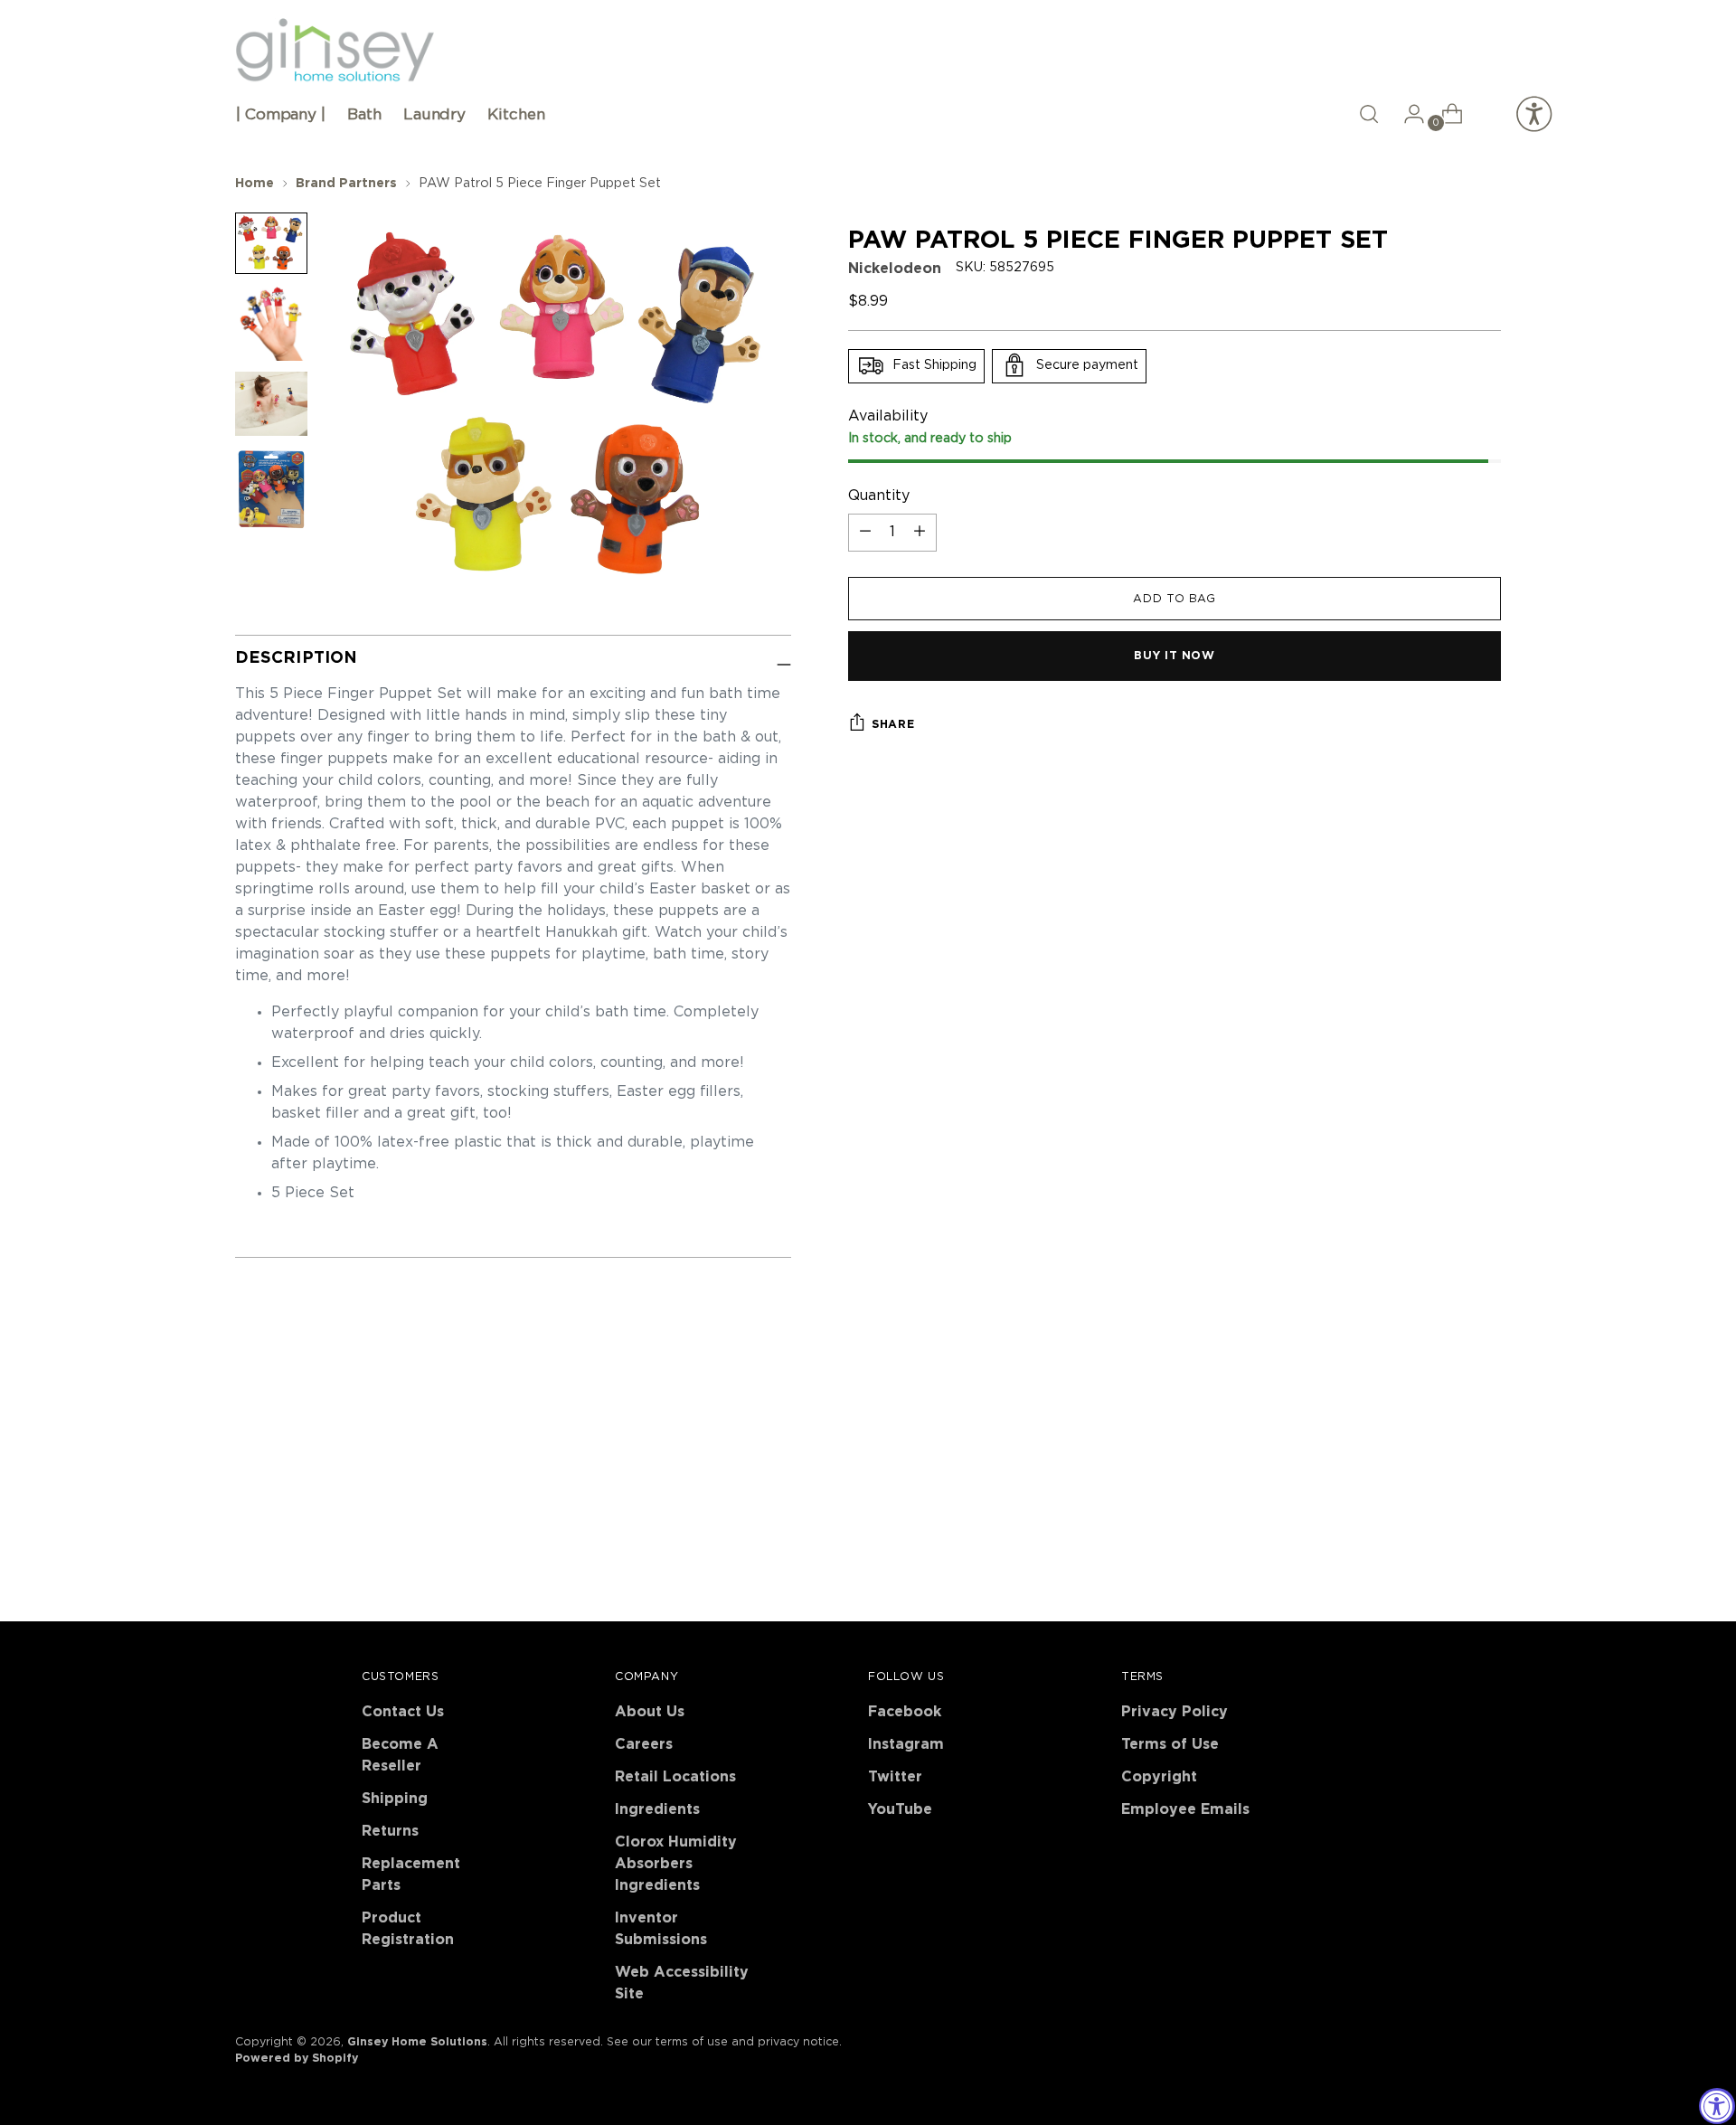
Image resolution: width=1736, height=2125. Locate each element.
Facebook (905, 1712)
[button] (1369, 114)
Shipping (395, 1799)
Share (893, 724)
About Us (650, 1712)
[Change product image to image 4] (271, 489)
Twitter (895, 1777)
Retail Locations (675, 1777)
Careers (644, 1744)
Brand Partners (346, 184)
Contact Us (403, 1712)
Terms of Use (1170, 1744)
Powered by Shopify (297, 2058)
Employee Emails (1185, 1809)
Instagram (906, 1744)
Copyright (1159, 1777)
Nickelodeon (895, 268)
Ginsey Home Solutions (417, 2042)
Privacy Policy (1175, 1712)
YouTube (900, 1809)
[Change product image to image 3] (271, 404)
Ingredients (657, 1809)
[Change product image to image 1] (271, 243)
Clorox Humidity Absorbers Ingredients (676, 1864)
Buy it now (1174, 656)
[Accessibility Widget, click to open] (1717, 2106)
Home (255, 184)
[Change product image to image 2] (271, 323)
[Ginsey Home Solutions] (335, 51)
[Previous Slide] (1444, 1415)
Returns (390, 1831)
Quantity (879, 496)
